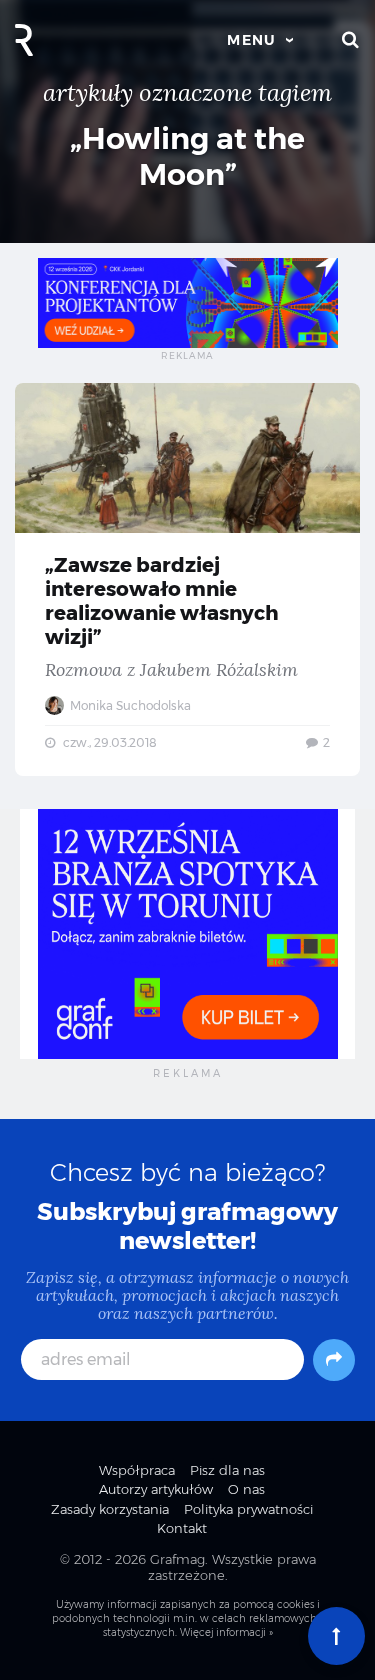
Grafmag (177, 1559)
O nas (246, 1489)
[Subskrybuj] (334, 1360)
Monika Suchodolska (129, 705)
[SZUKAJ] (351, 40)
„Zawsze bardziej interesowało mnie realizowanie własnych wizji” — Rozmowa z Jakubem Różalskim (187, 580)
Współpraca (137, 1470)
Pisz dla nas (227, 1470)
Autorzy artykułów (156, 1489)
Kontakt (182, 1528)
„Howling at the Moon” (187, 156)
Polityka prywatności (248, 1509)
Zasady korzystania (110, 1509)
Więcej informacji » (226, 1632)
